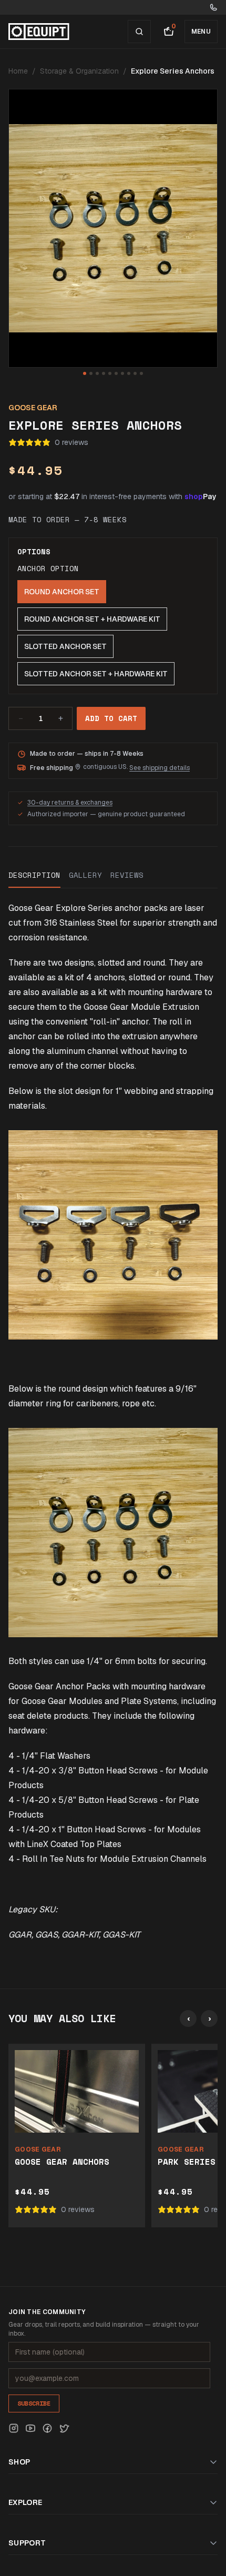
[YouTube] (30, 2428)
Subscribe (34, 2403)
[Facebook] (47, 2428)
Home (18, 71)
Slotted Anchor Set (65, 646)
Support (27, 2543)
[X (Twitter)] (64, 2428)
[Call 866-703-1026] (213, 7)
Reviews (127, 875)
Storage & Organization (79, 71)
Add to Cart (111, 718)
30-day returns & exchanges (70, 803)
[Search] (139, 32)
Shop (19, 2462)
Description (34, 875)
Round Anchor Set (62, 592)
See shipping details (160, 768)
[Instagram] (14, 2428)
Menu (201, 32)
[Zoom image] (113, 228)
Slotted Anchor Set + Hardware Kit (96, 674)
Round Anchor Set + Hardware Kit (92, 619)
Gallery (85, 875)
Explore (25, 2502)
